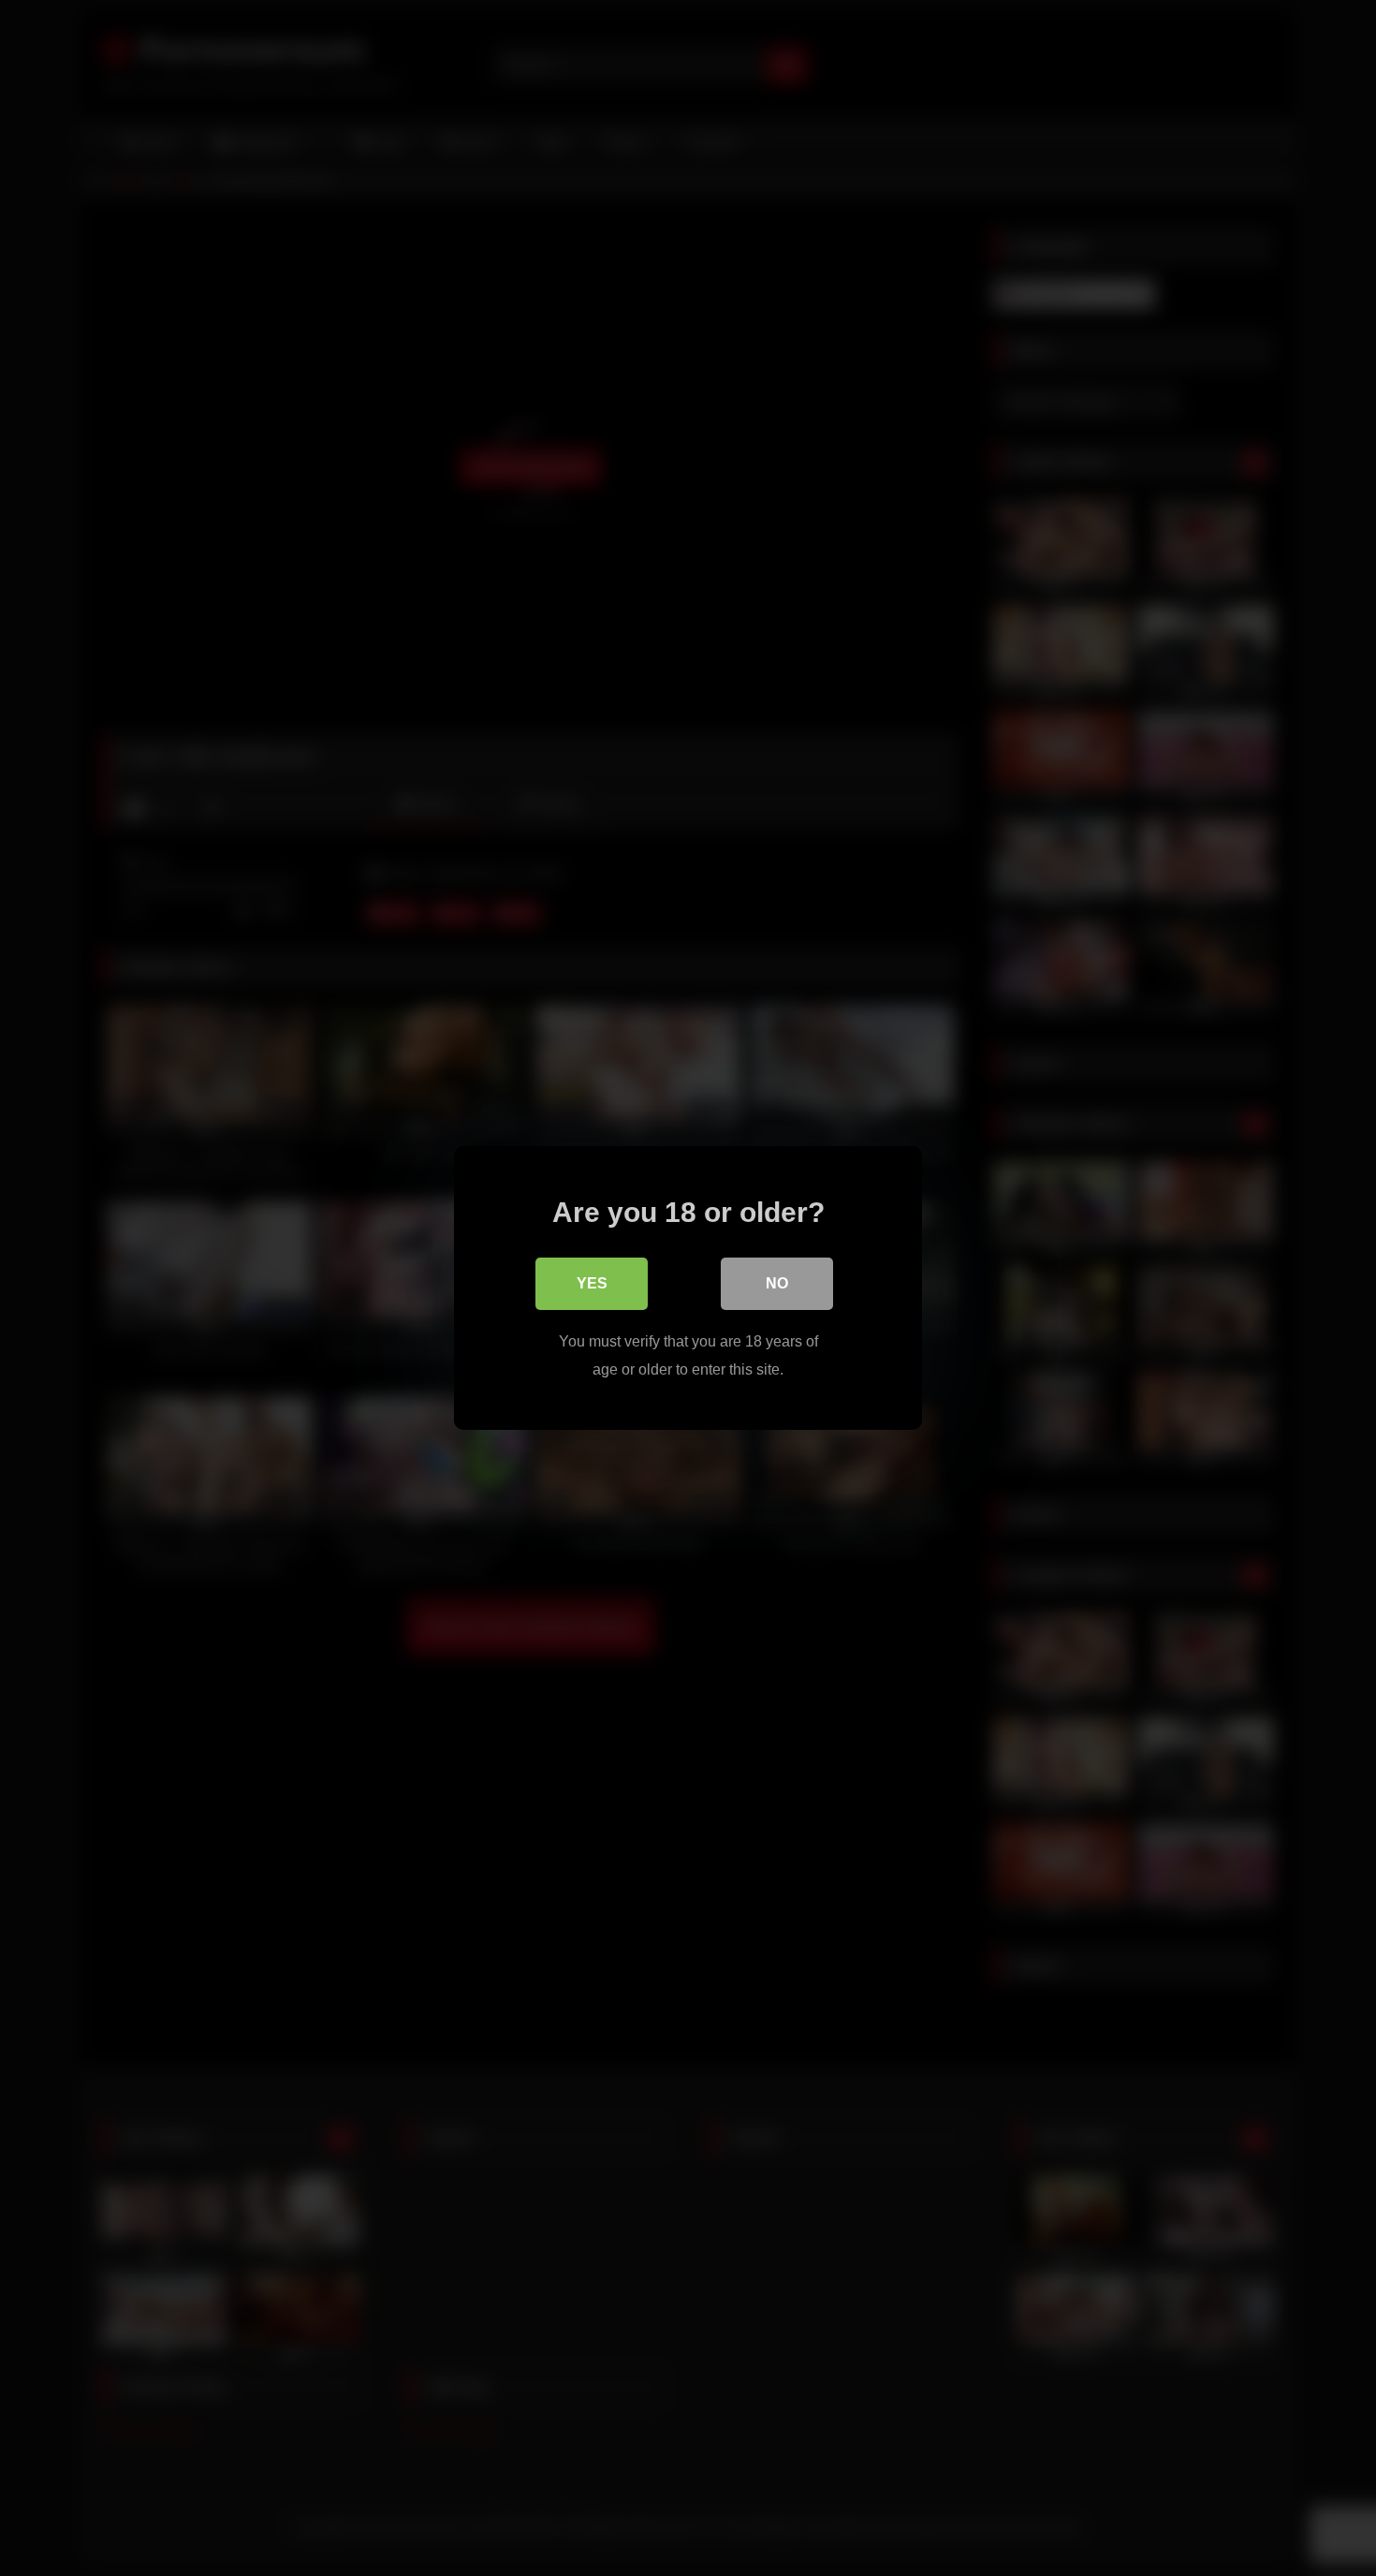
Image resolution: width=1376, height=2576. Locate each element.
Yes (592, 1283)
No (777, 1283)
